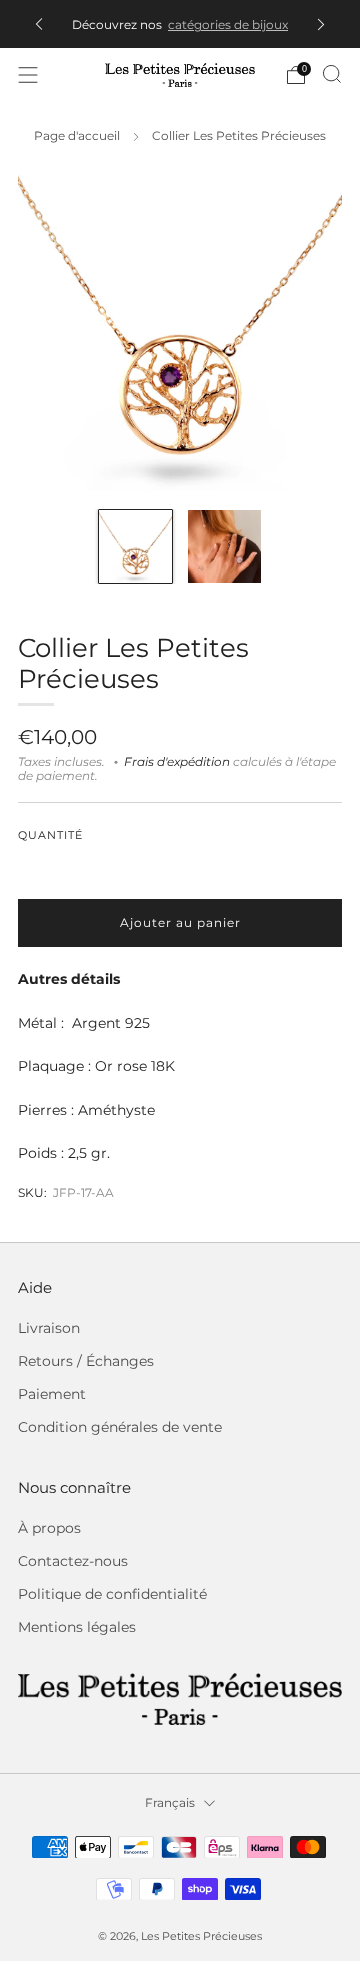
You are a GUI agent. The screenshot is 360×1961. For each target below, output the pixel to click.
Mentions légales (77, 1627)
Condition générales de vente (120, 1427)
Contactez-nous (73, 1561)
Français (170, 1802)
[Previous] (39, 24)
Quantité (50, 835)
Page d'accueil (77, 136)
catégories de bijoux (228, 25)
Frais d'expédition (177, 762)
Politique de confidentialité (112, 1594)
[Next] (321, 24)
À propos (49, 1528)
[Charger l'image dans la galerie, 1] (135, 546)
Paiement (52, 1394)
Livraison (49, 1328)
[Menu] (28, 75)
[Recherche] (332, 74)
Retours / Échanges (86, 1361)
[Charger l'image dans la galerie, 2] (224, 546)
